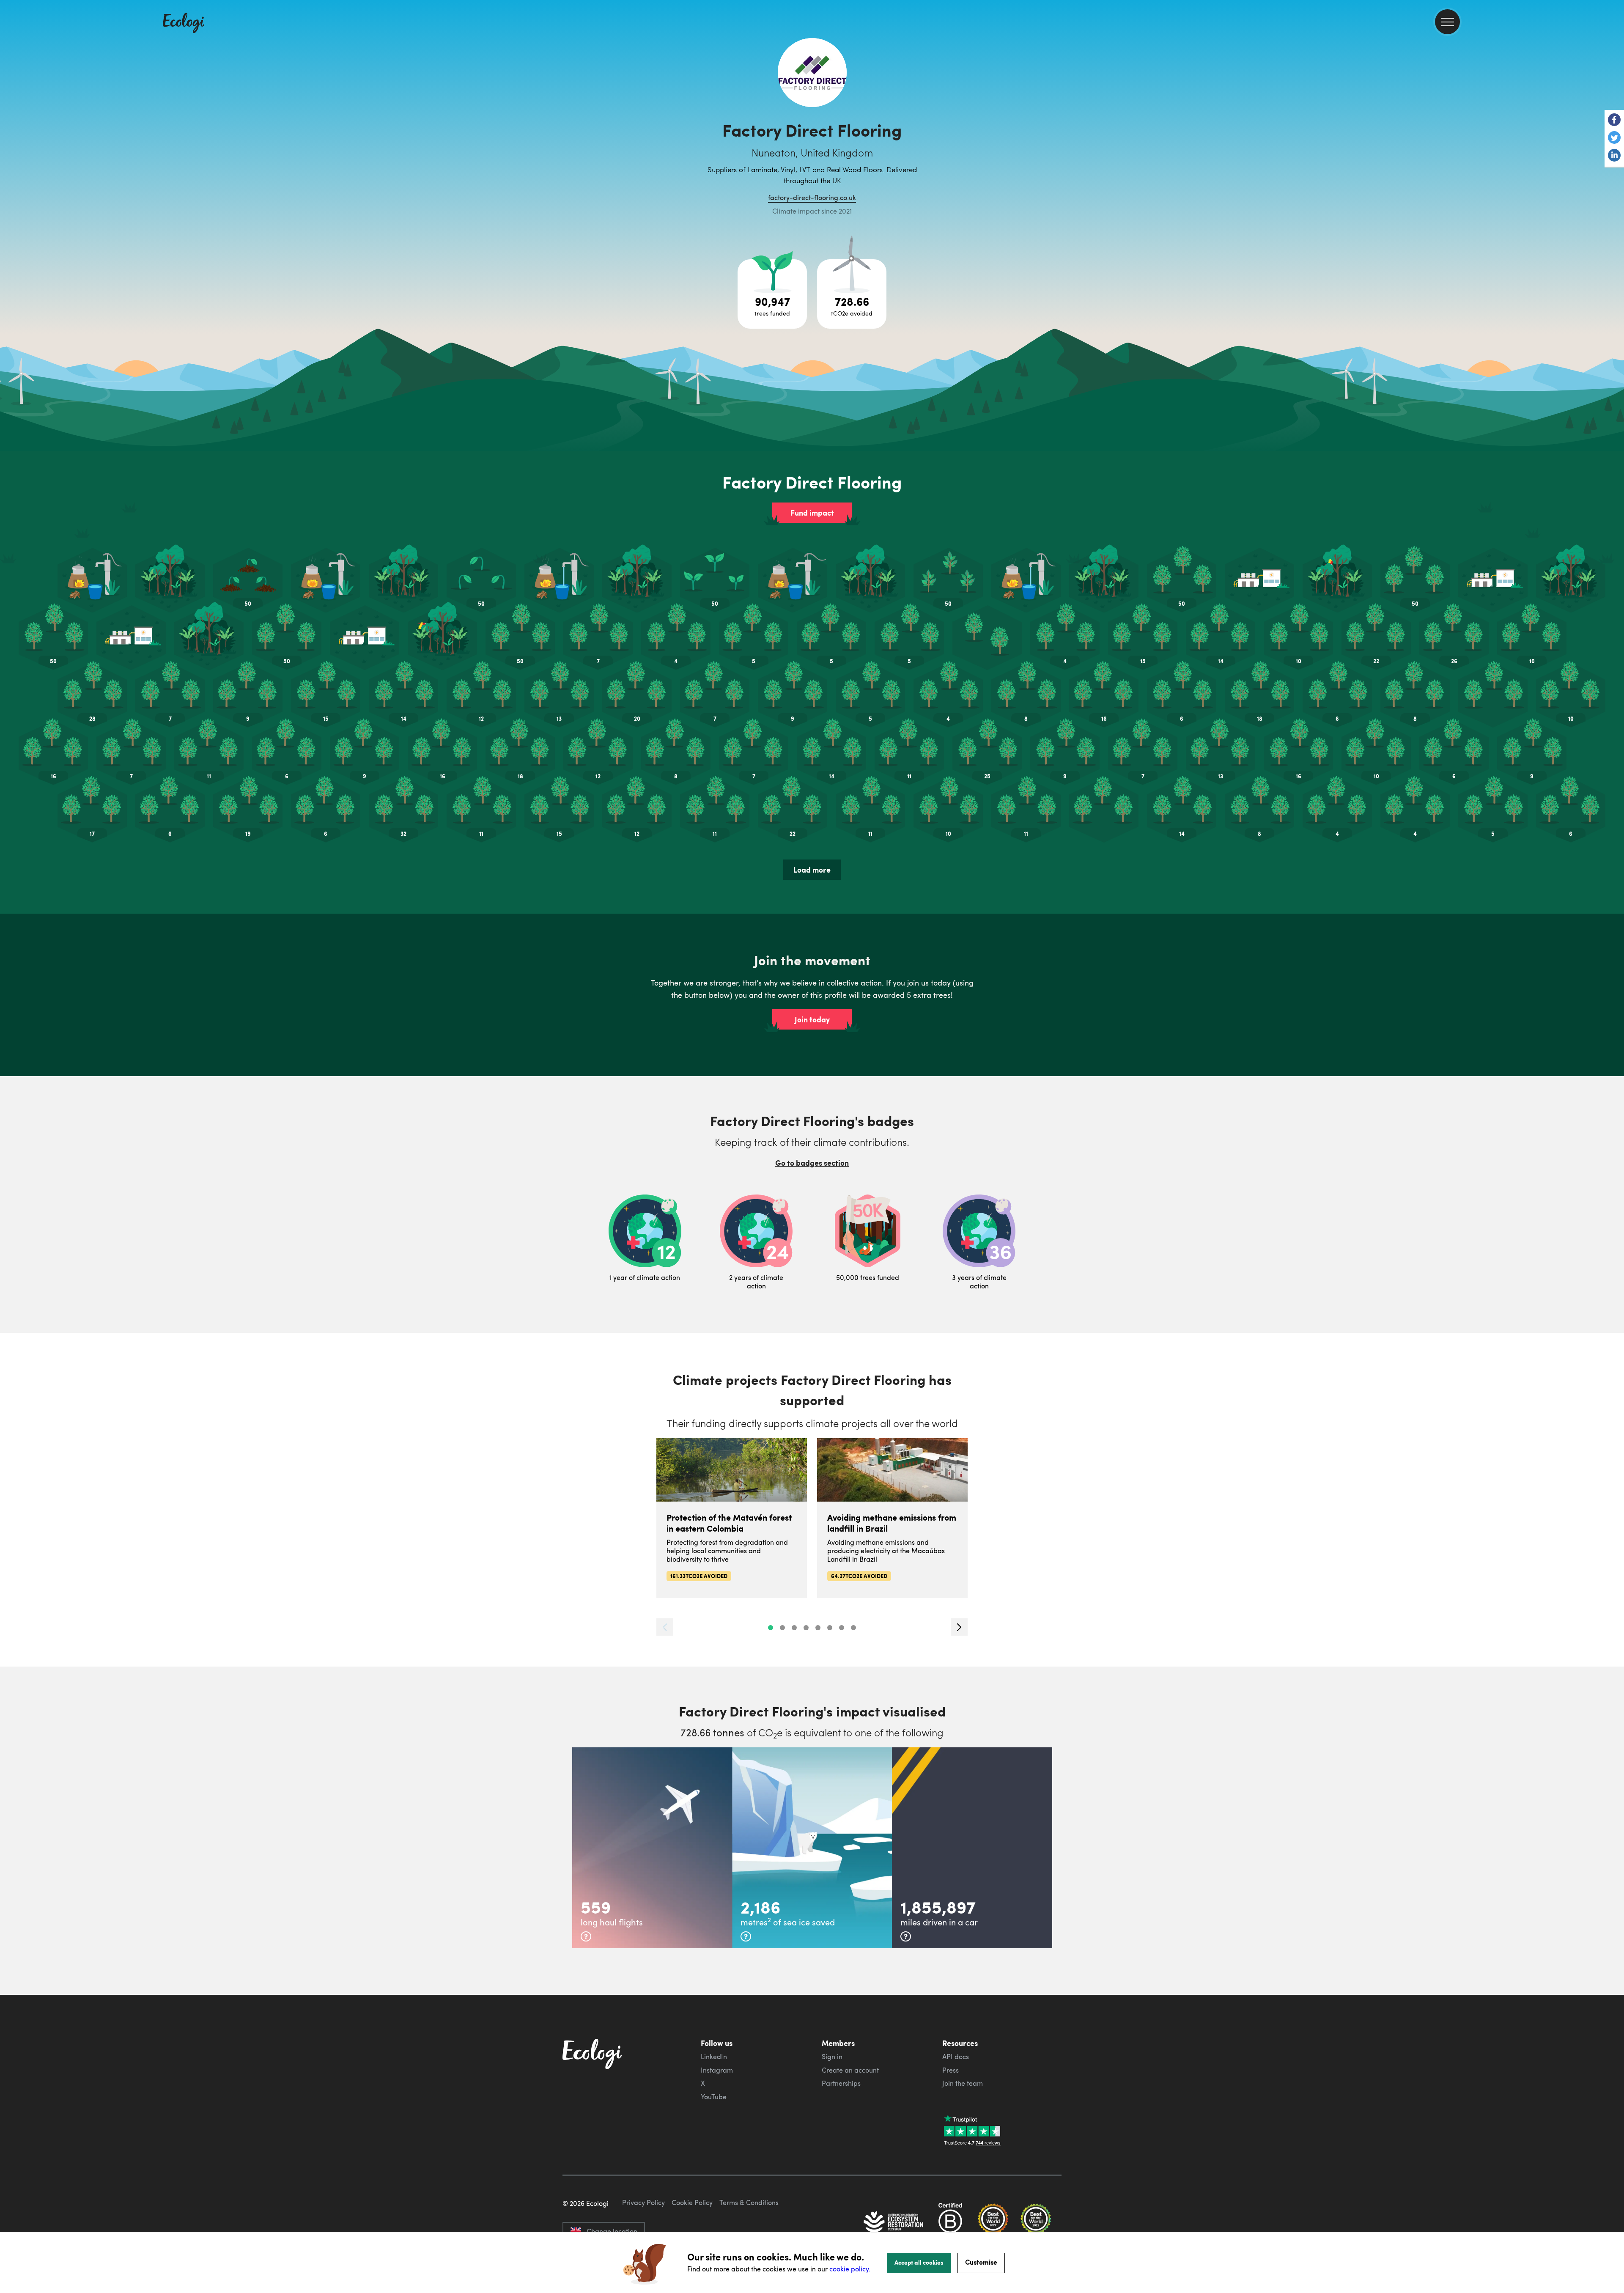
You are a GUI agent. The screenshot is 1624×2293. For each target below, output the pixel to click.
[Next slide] (959, 1627)
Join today (812, 1019)
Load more (812, 870)
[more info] (586, 1936)
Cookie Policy (692, 2202)
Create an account (850, 2070)
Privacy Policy (643, 2202)
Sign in (832, 2057)
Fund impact (812, 513)
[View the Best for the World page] (993, 2223)
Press (951, 2070)
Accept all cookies (919, 2262)
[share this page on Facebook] (1614, 121)
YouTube (714, 2097)
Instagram (717, 2070)
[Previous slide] (665, 1627)
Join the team (963, 2083)
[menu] (1447, 22)
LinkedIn (714, 2057)
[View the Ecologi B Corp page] (950, 2223)
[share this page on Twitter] (1614, 138)
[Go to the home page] (184, 24)
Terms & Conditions (749, 2202)
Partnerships (841, 2083)
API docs (956, 2057)
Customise (981, 2262)
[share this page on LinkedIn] (1614, 156)
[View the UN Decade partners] (894, 2223)
